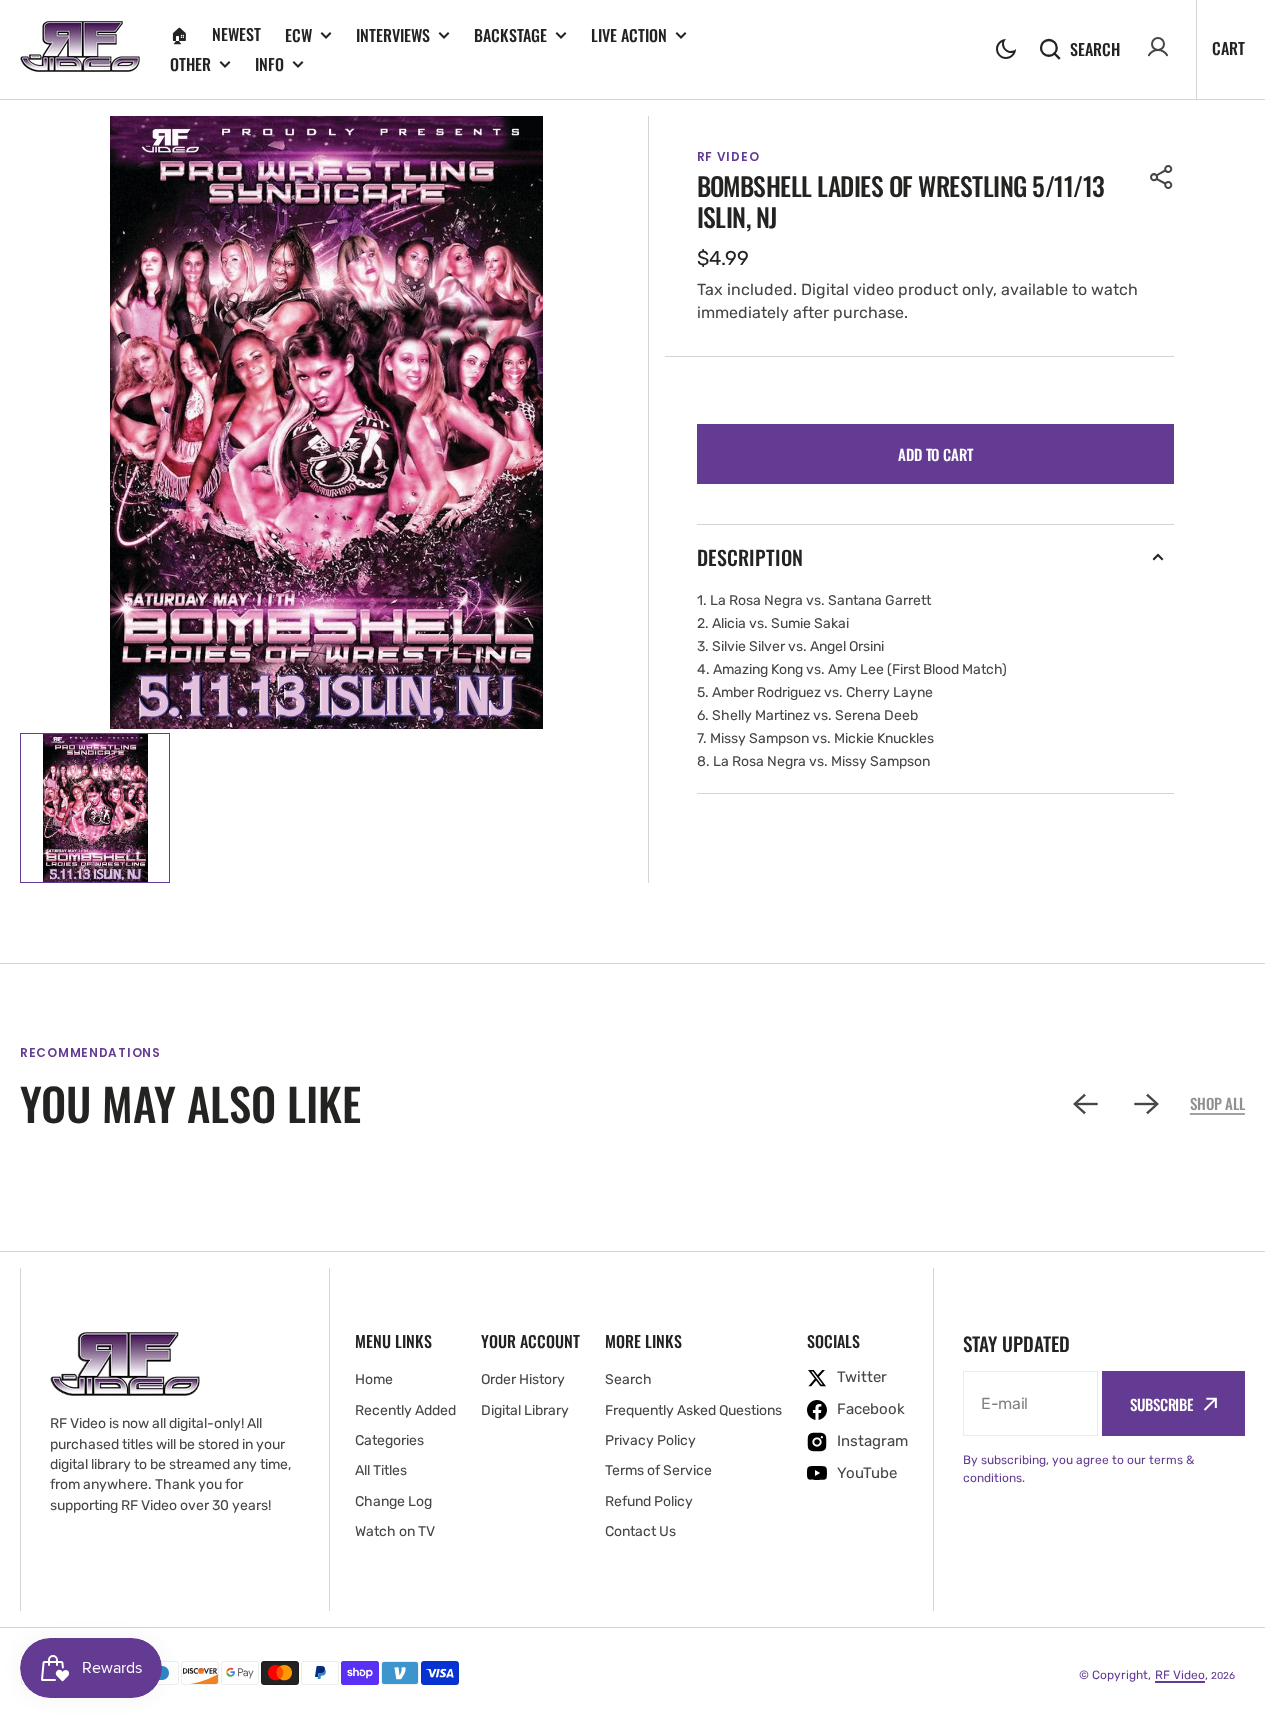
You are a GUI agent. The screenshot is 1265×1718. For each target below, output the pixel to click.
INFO (269, 64)
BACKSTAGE (510, 35)
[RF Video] (80, 49)
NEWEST (236, 34)
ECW (298, 35)
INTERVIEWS (393, 35)
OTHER (190, 64)
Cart (1228, 48)
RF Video (1180, 1675)
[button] (1006, 49)
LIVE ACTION (629, 35)
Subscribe (1161, 1404)
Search (1095, 48)
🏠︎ (179, 34)
